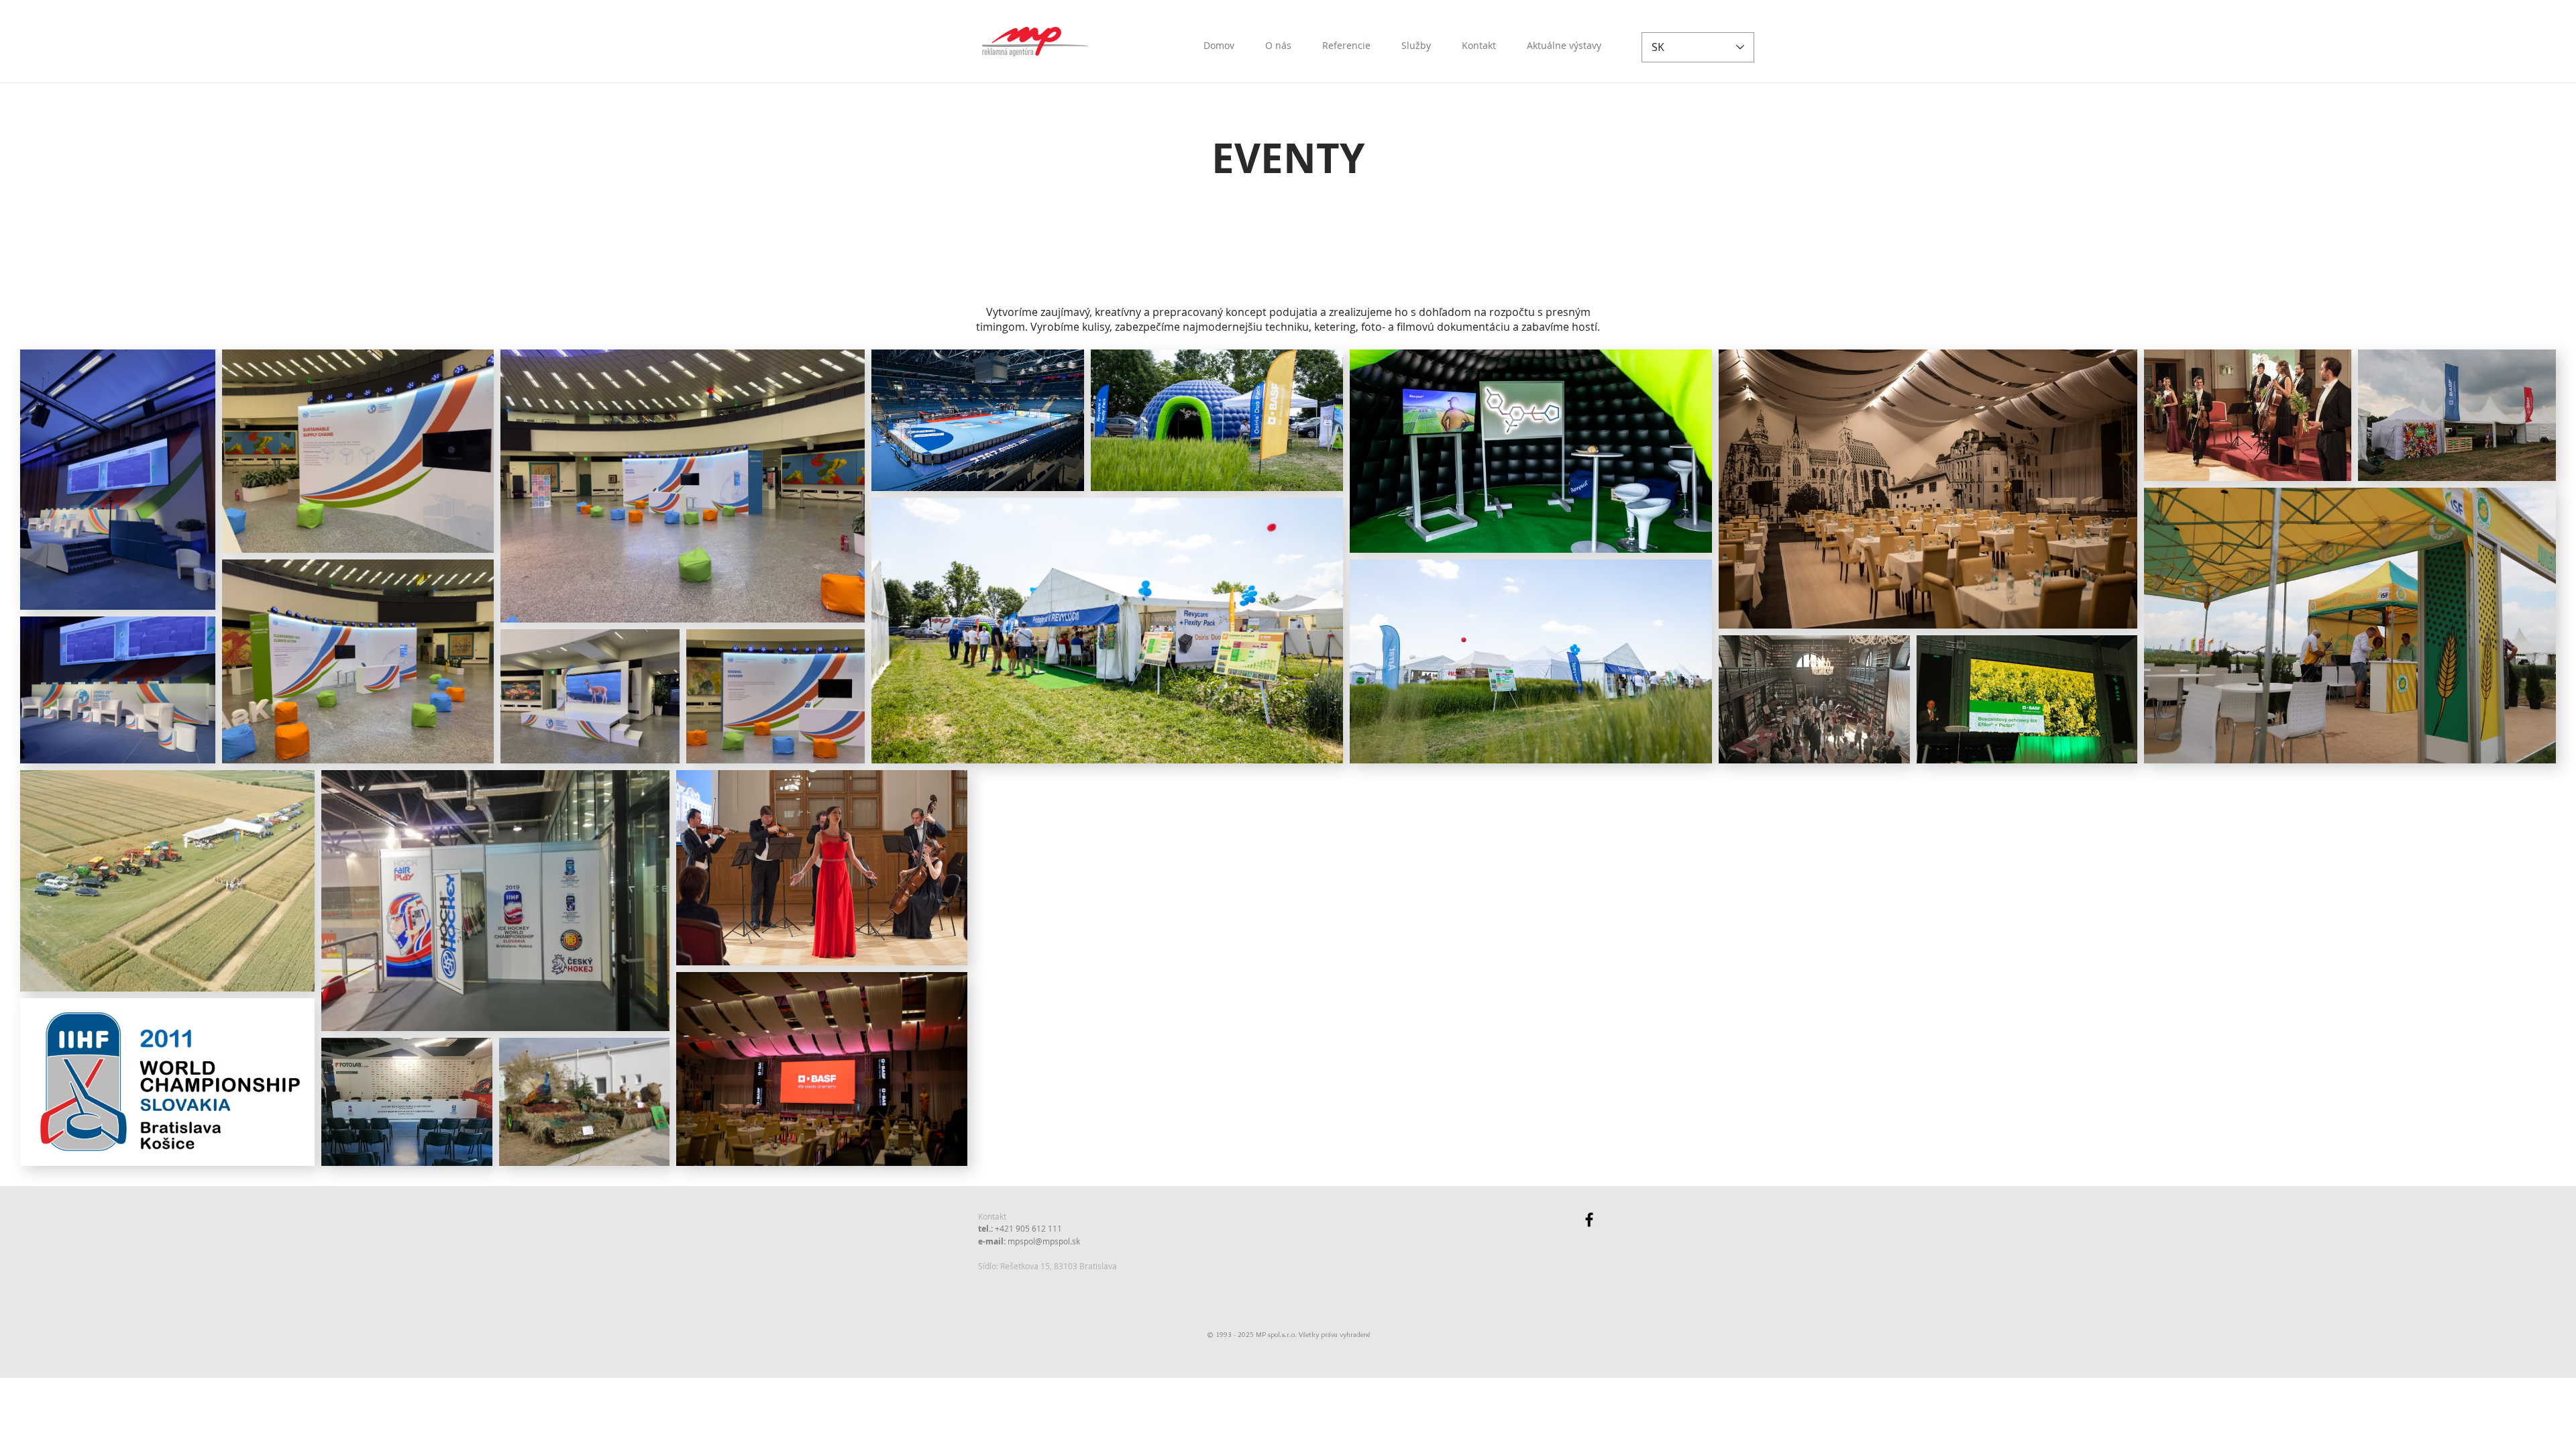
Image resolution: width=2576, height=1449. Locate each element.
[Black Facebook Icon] (1589, 1220)
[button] (1564, 40)
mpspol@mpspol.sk (1044, 1241)
